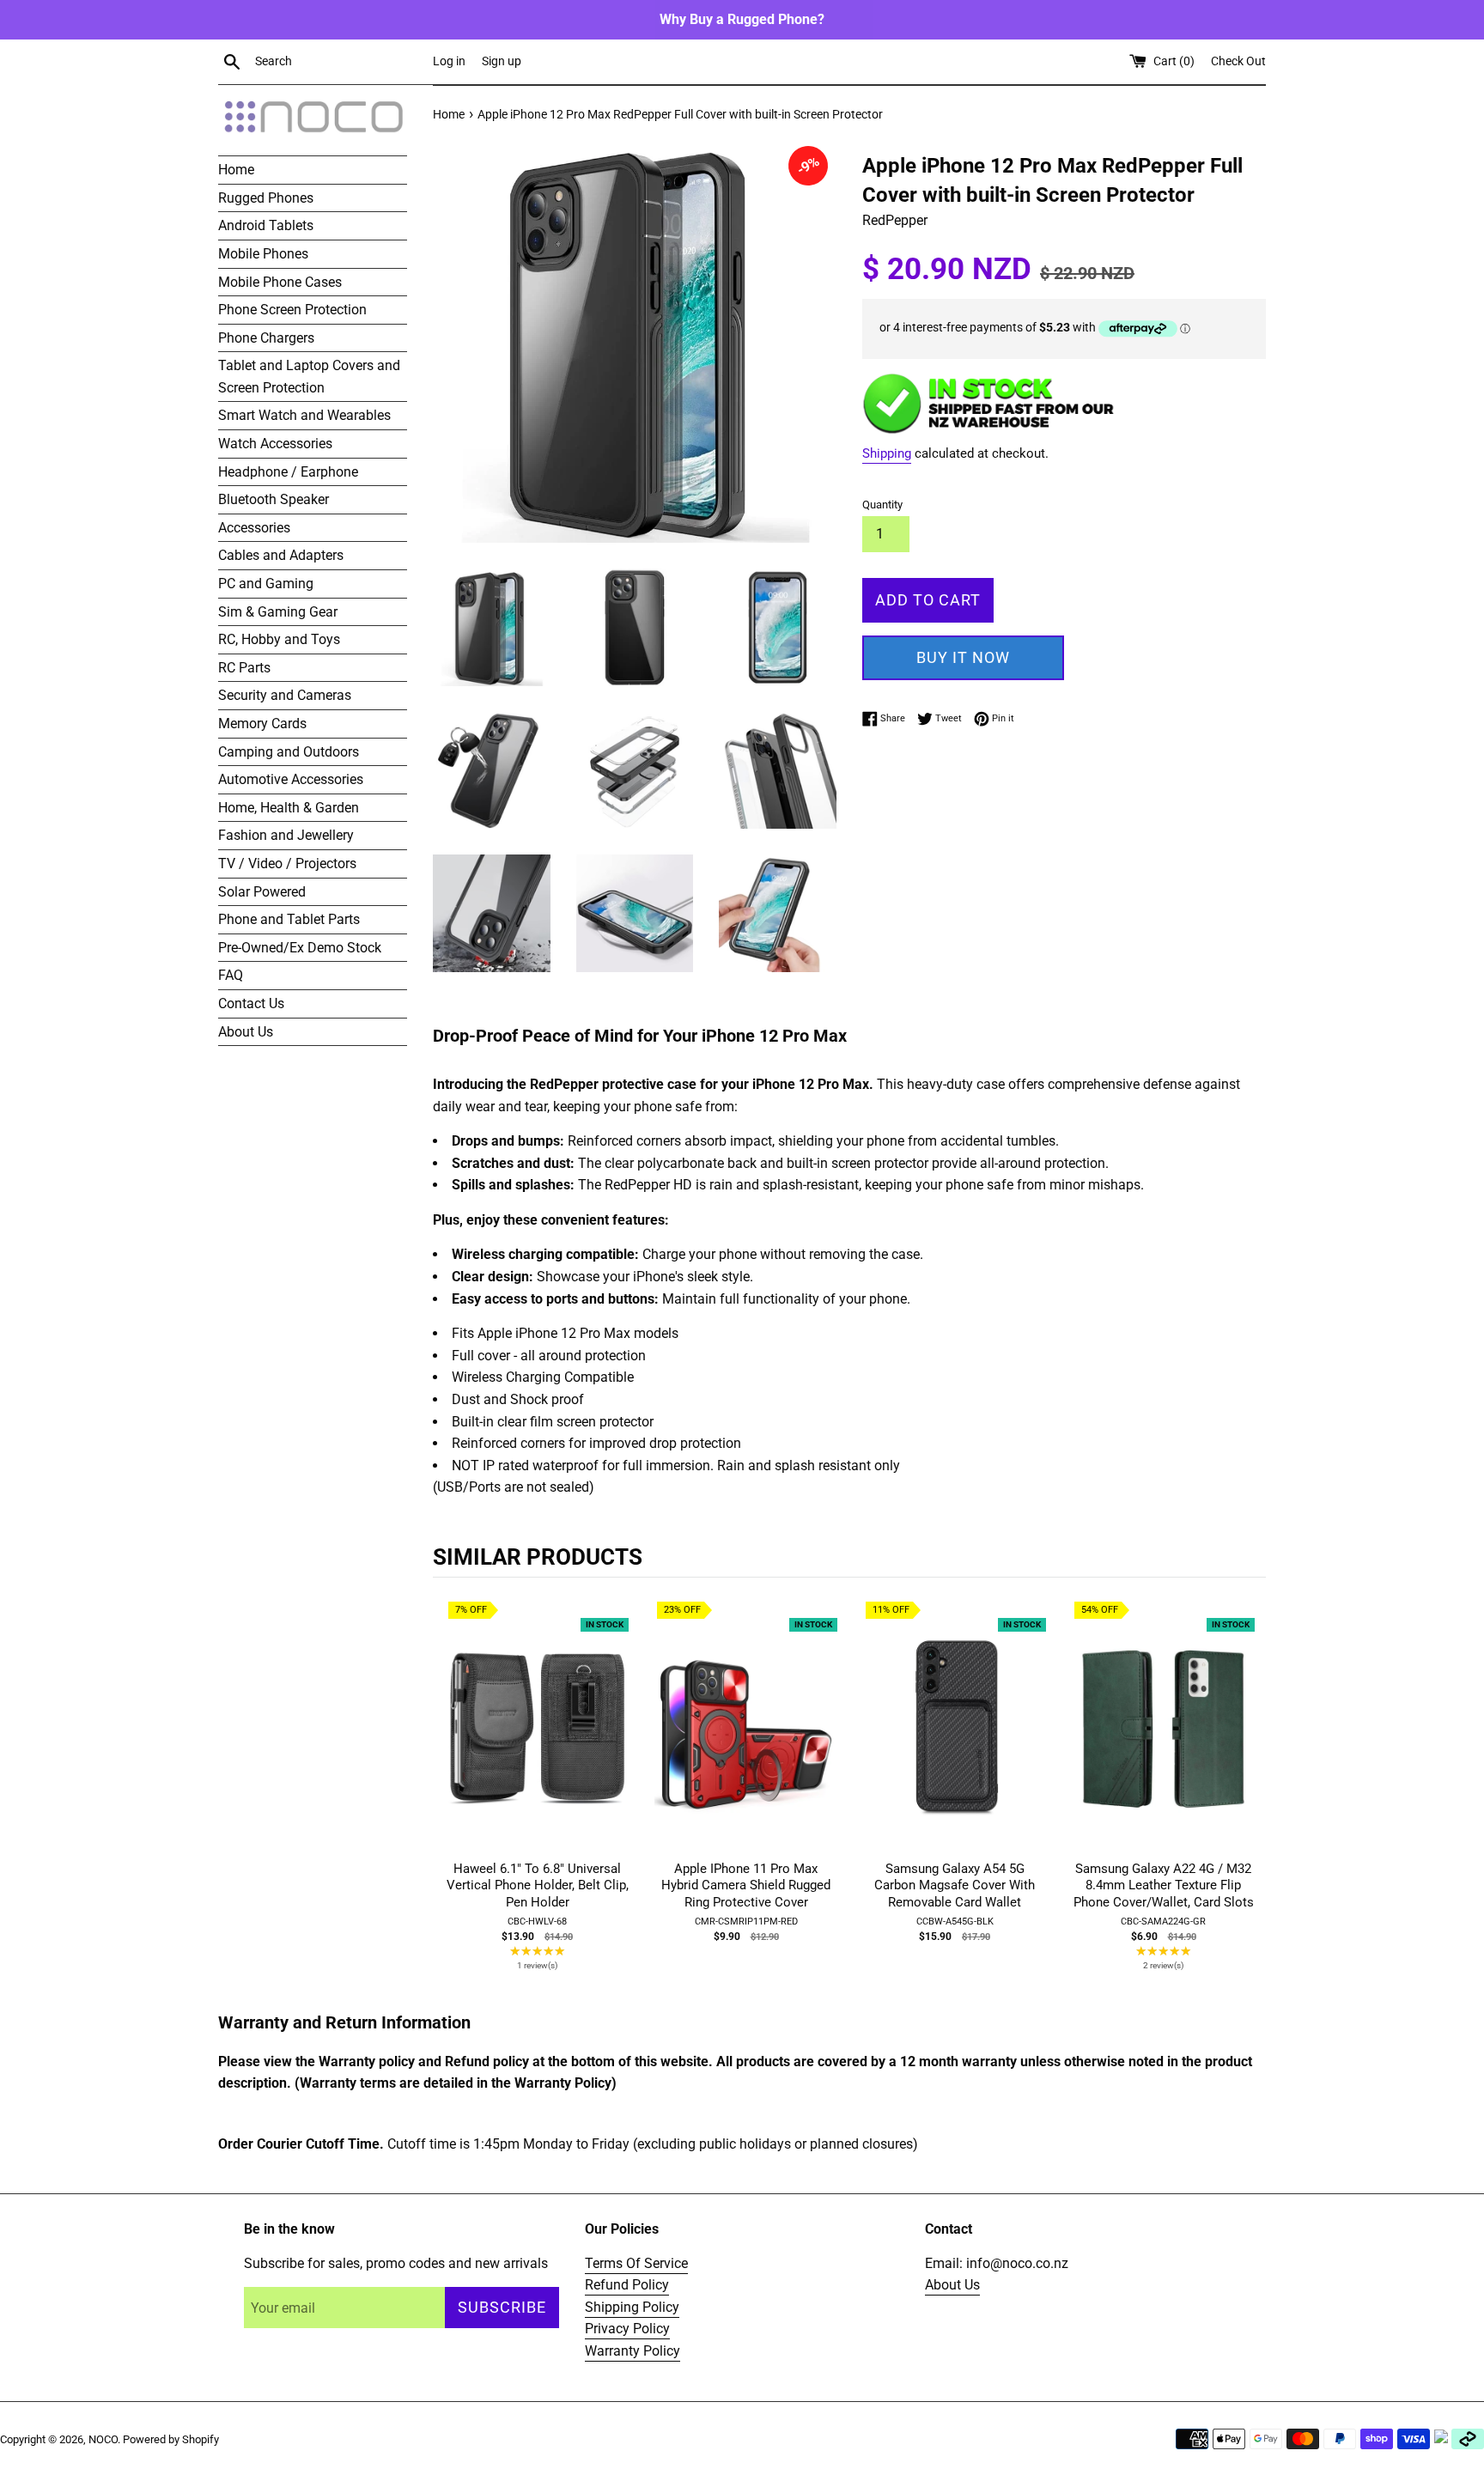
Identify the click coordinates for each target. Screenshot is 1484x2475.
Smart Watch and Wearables (304, 415)
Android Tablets (266, 225)
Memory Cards (262, 724)
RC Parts (244, 668)
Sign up (502, 61)
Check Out (1238, 61)
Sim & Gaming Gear (278, 612)
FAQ (231, 975)
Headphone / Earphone (288, 472)
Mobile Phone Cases (280, 282)
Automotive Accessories (291, 779)
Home (236, 170)
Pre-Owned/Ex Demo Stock (300, 948)
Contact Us (251, 1003)
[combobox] (340, 62)
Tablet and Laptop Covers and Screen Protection (309, 377)
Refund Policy (627, 2285)
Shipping (887, 453)
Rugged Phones (266, 198)
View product (538, 1745)
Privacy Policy (627, 2329)
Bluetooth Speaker (274, 499)
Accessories (254, 528)
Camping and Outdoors (289, 752)
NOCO (103, 2439)
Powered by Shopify (171, 2439)
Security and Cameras (285, 695)
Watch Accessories (275, 444)
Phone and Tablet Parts (289, 919)
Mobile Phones (263, 254)
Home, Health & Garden (289, 808)
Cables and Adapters (281, 555)
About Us (246, 1032)
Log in (449, 61)
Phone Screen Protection (292, 310)
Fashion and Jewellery (286, 835)
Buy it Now (963, 657)
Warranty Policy (633, 2351)
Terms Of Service (636, 2263)
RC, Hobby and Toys (279, 639)
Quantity (882, 505)
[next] (1249, 1797)
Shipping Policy (632, 2307)
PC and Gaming (266, 584)
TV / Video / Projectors (287, 864)
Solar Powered (262, 892)
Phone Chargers (266, 338)
